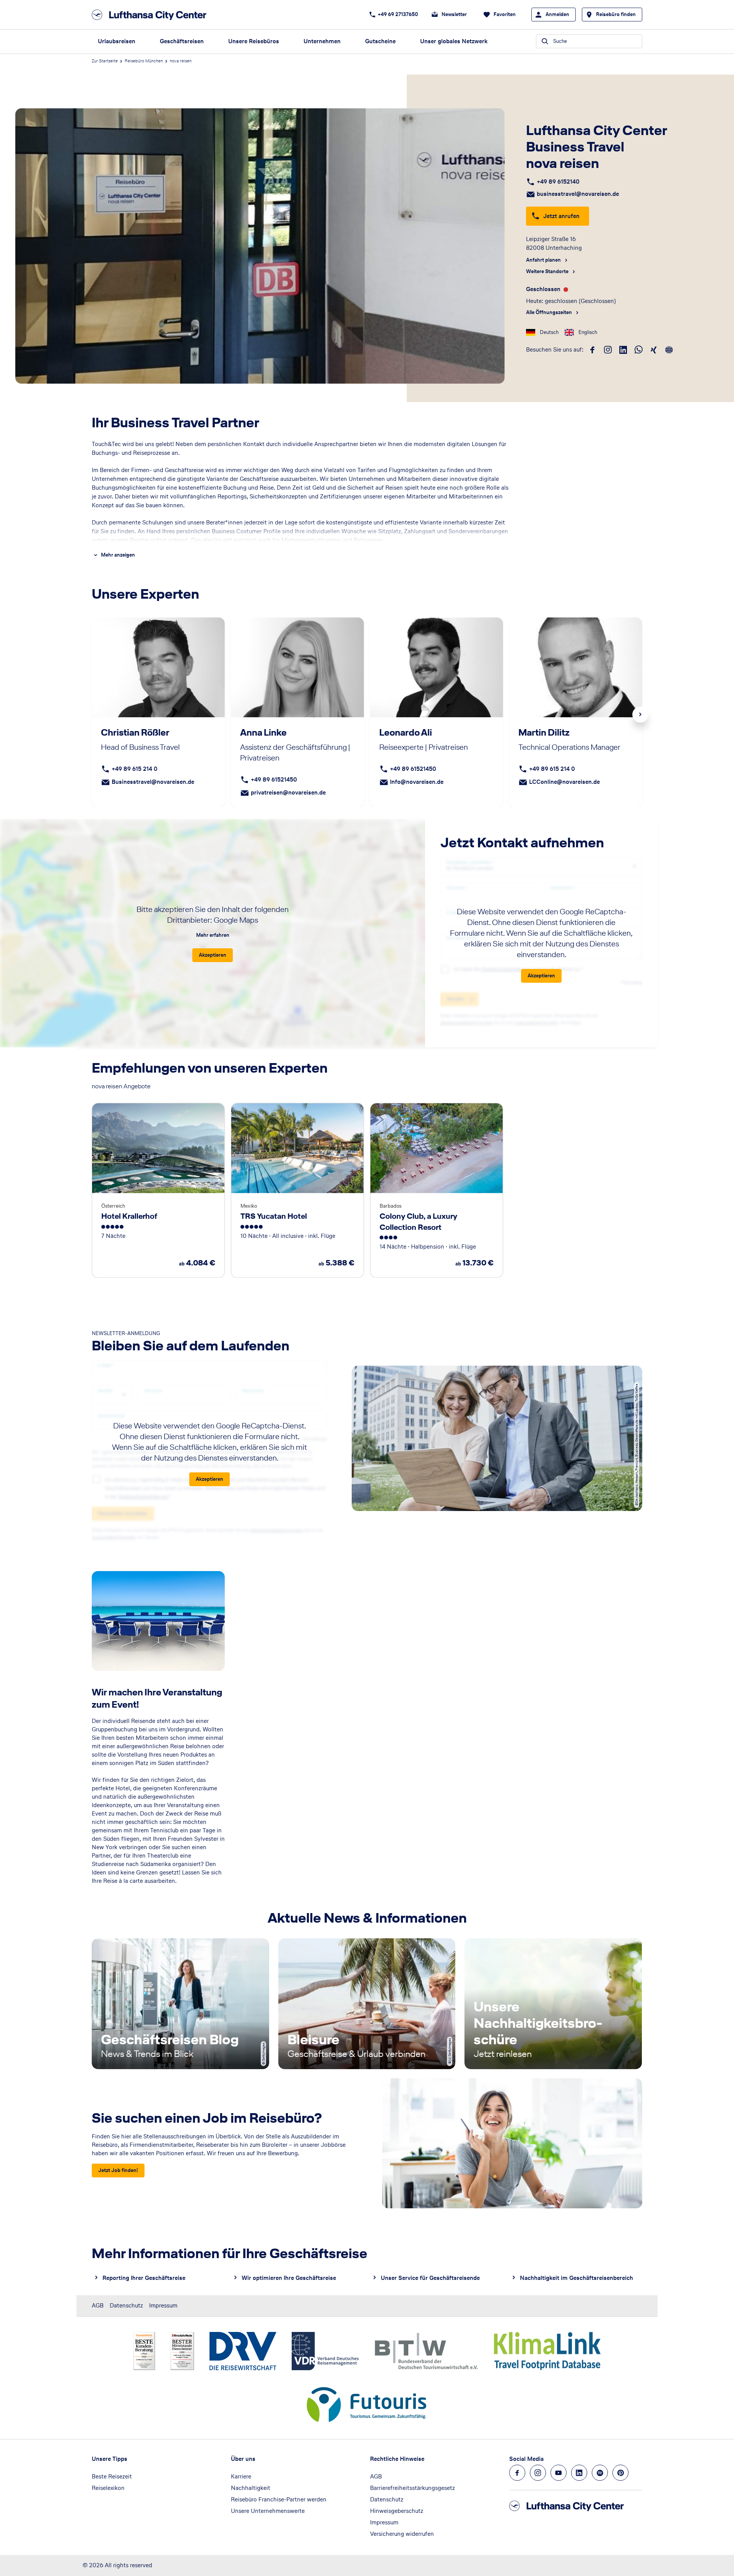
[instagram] (608, 350)
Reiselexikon (108, 2488)
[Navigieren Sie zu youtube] (559, 2473)
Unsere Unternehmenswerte (268, 2511)
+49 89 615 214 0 (135, 769)
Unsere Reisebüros (254, 41)
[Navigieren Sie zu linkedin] (579, 2473)
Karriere (241, 2476)
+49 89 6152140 (558, 182)
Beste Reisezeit (112, 2476)
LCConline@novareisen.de (564, 782)
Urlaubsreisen (117, 41)
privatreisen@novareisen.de (288, 792)
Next (640, 715)
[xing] (654, 350)
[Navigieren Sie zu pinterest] (620, 2473)
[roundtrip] (669, 350)
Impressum (163, 2305)
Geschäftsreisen (182, 41)
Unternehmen (322, 41)
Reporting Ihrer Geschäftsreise (144, 2278)
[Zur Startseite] (151, 15)
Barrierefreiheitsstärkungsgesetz (412, 2488)
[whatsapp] (638, 350)
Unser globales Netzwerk (454, 41)
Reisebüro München (144, 61)
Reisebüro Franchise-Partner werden (279, 2499)
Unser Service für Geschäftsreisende (430, 2278)
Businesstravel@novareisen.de (153, 782)
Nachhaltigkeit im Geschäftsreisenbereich (576, 2278)
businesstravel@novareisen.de (578, 194)
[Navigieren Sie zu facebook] (517, 2473)
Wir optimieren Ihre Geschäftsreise (289, 2278)
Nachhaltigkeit (251, 2488)
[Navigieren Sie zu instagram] (538, 2473)
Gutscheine (380, 41)
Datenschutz (126, 2305)
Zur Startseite (105, 61)
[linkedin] (623, 350)
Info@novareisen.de (417, 782)
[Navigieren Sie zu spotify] (600, 2473)
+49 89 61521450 (274, 779)
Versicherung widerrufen (402, 2534)
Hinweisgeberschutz (397, 2511)
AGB (98, 2305)
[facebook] (593, 350)
